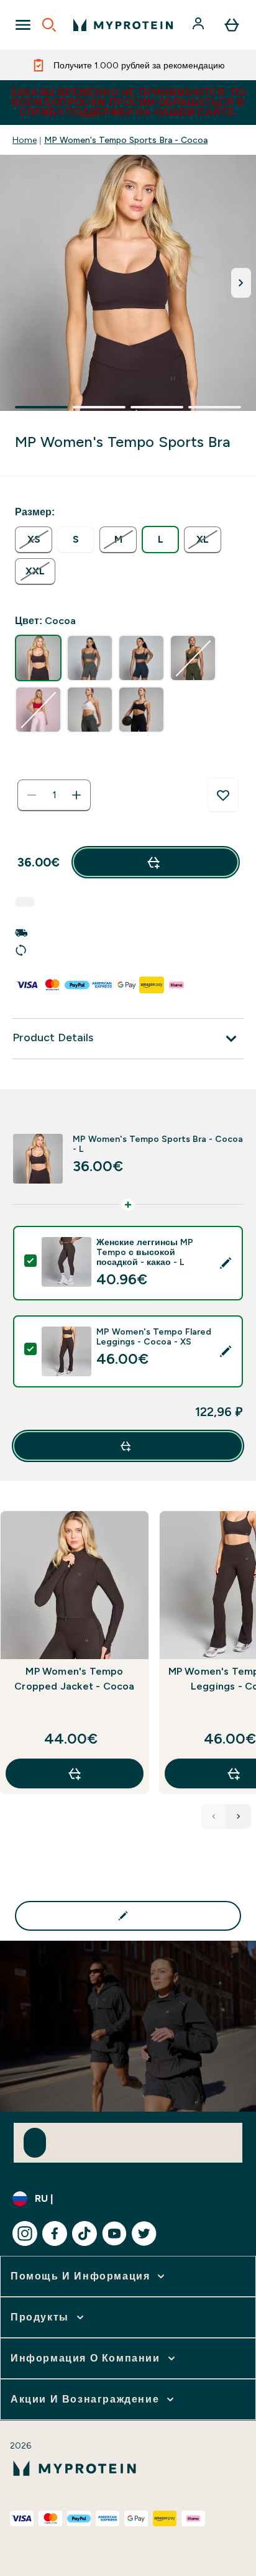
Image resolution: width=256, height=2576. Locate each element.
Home (25, 140)
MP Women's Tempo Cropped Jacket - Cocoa (74, 1679)
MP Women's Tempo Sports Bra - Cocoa (126, 140)
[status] (54, 795)
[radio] (34, 540)
